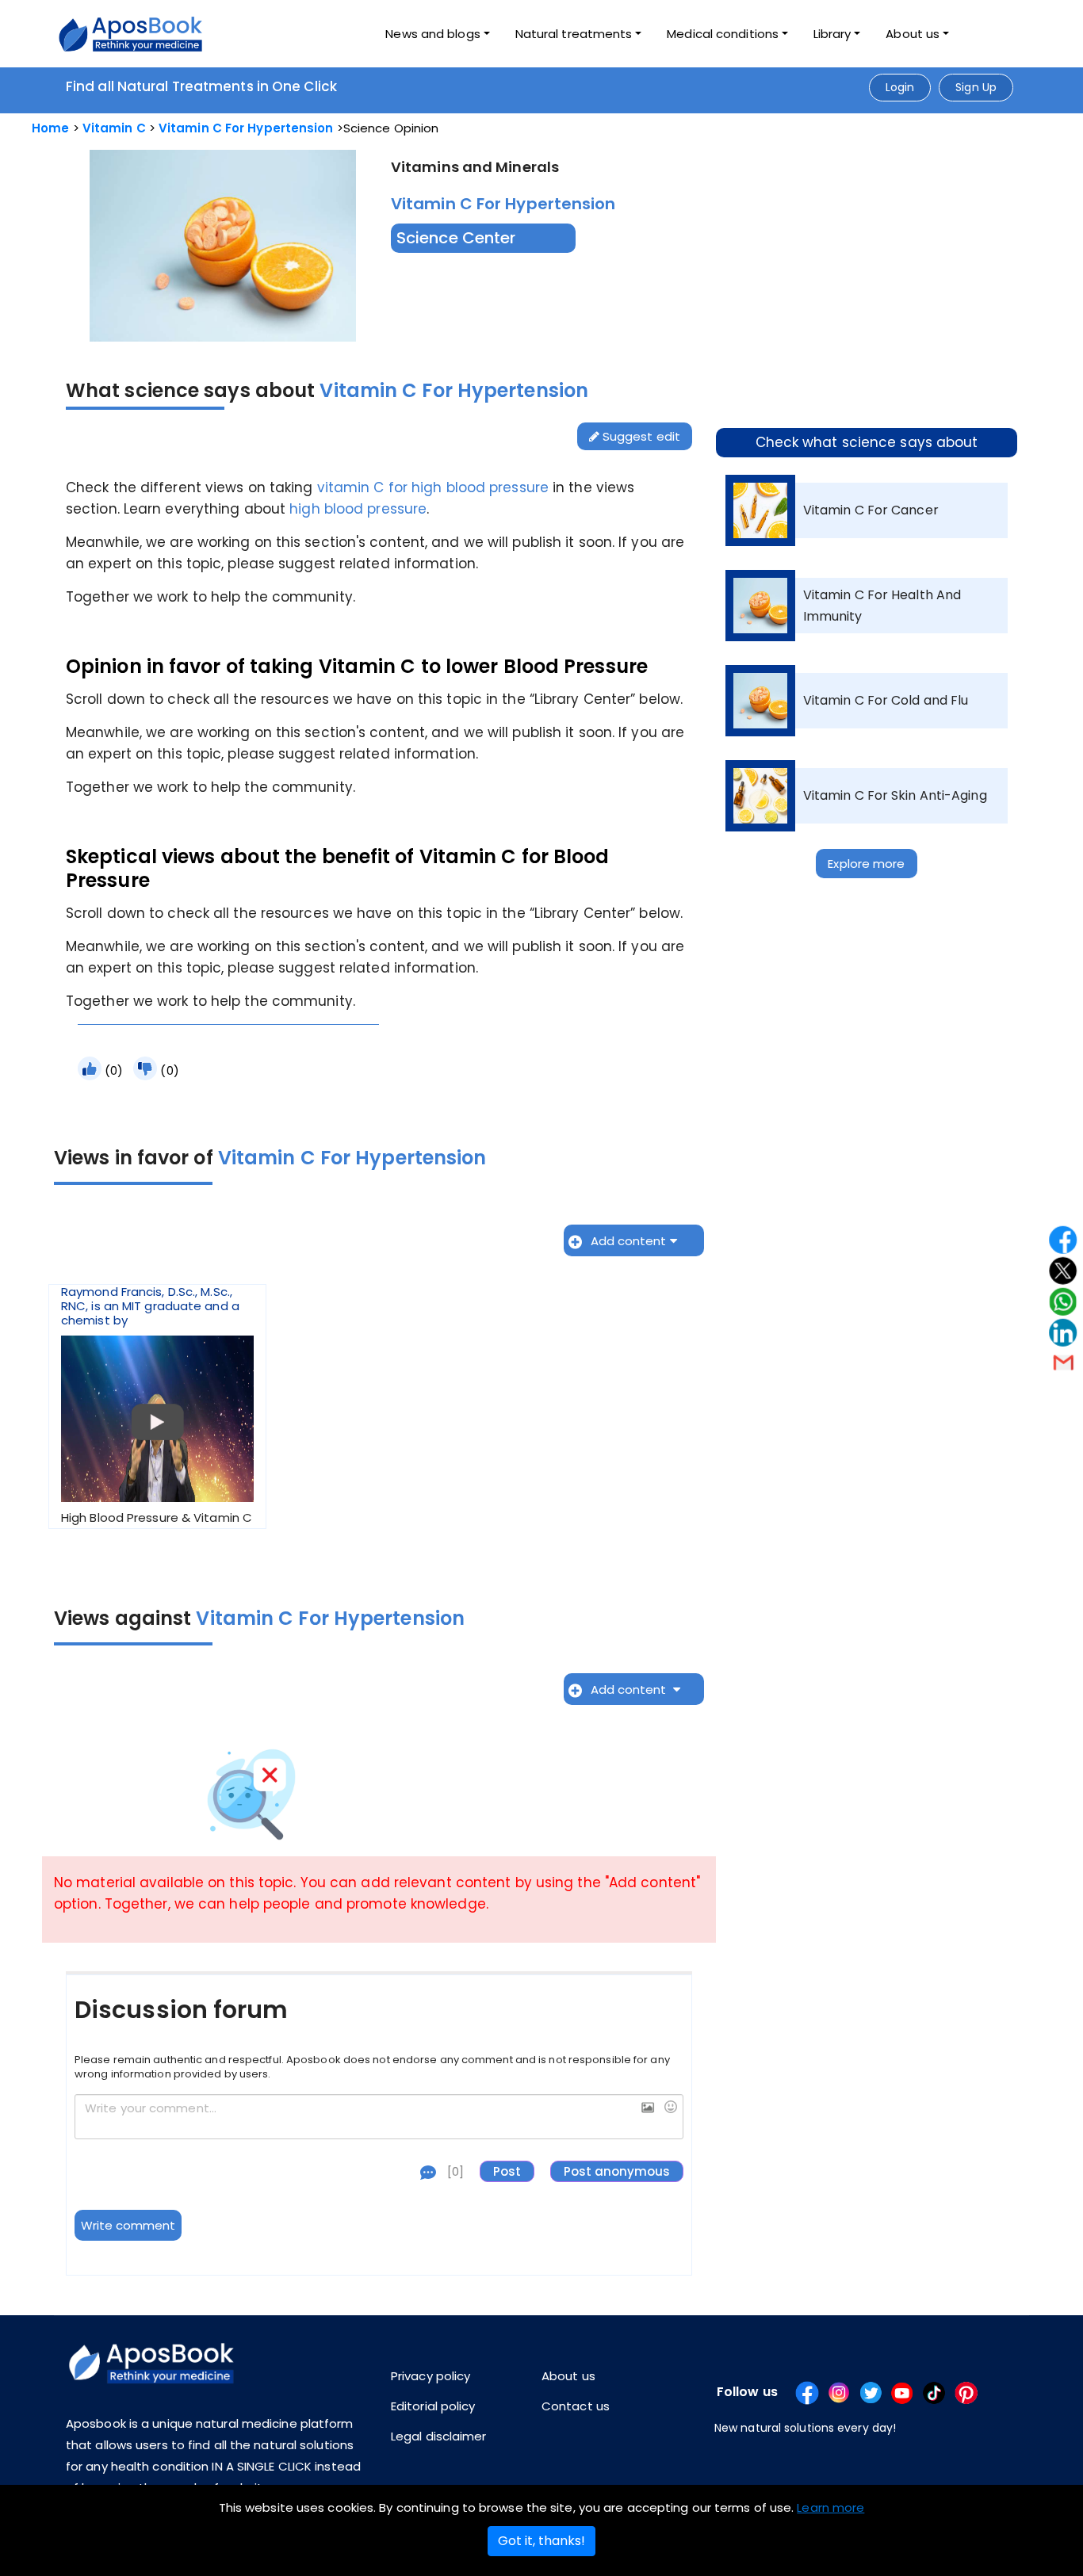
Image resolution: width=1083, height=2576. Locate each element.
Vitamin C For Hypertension (246, 128)
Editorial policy (433, 2406)
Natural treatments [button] (574, 34)
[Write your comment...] (379, 2117)
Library (832, 34)
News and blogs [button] (432, 34)
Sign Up (976, 87)
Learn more (830, 2507)
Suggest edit (640, 436)
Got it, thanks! (541, 2541)
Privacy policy (431, 2376)
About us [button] (913, 34)
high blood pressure (358, 509)
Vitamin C (114, 128)
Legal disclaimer (439, 2436)
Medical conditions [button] (723, 34)
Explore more (866, 864)
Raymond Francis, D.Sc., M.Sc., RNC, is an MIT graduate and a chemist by (157, 1405)
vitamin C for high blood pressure (433, 487)
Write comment (128, 2225)
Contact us (576, 2406)
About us (568, 2376)
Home (50, 128)
